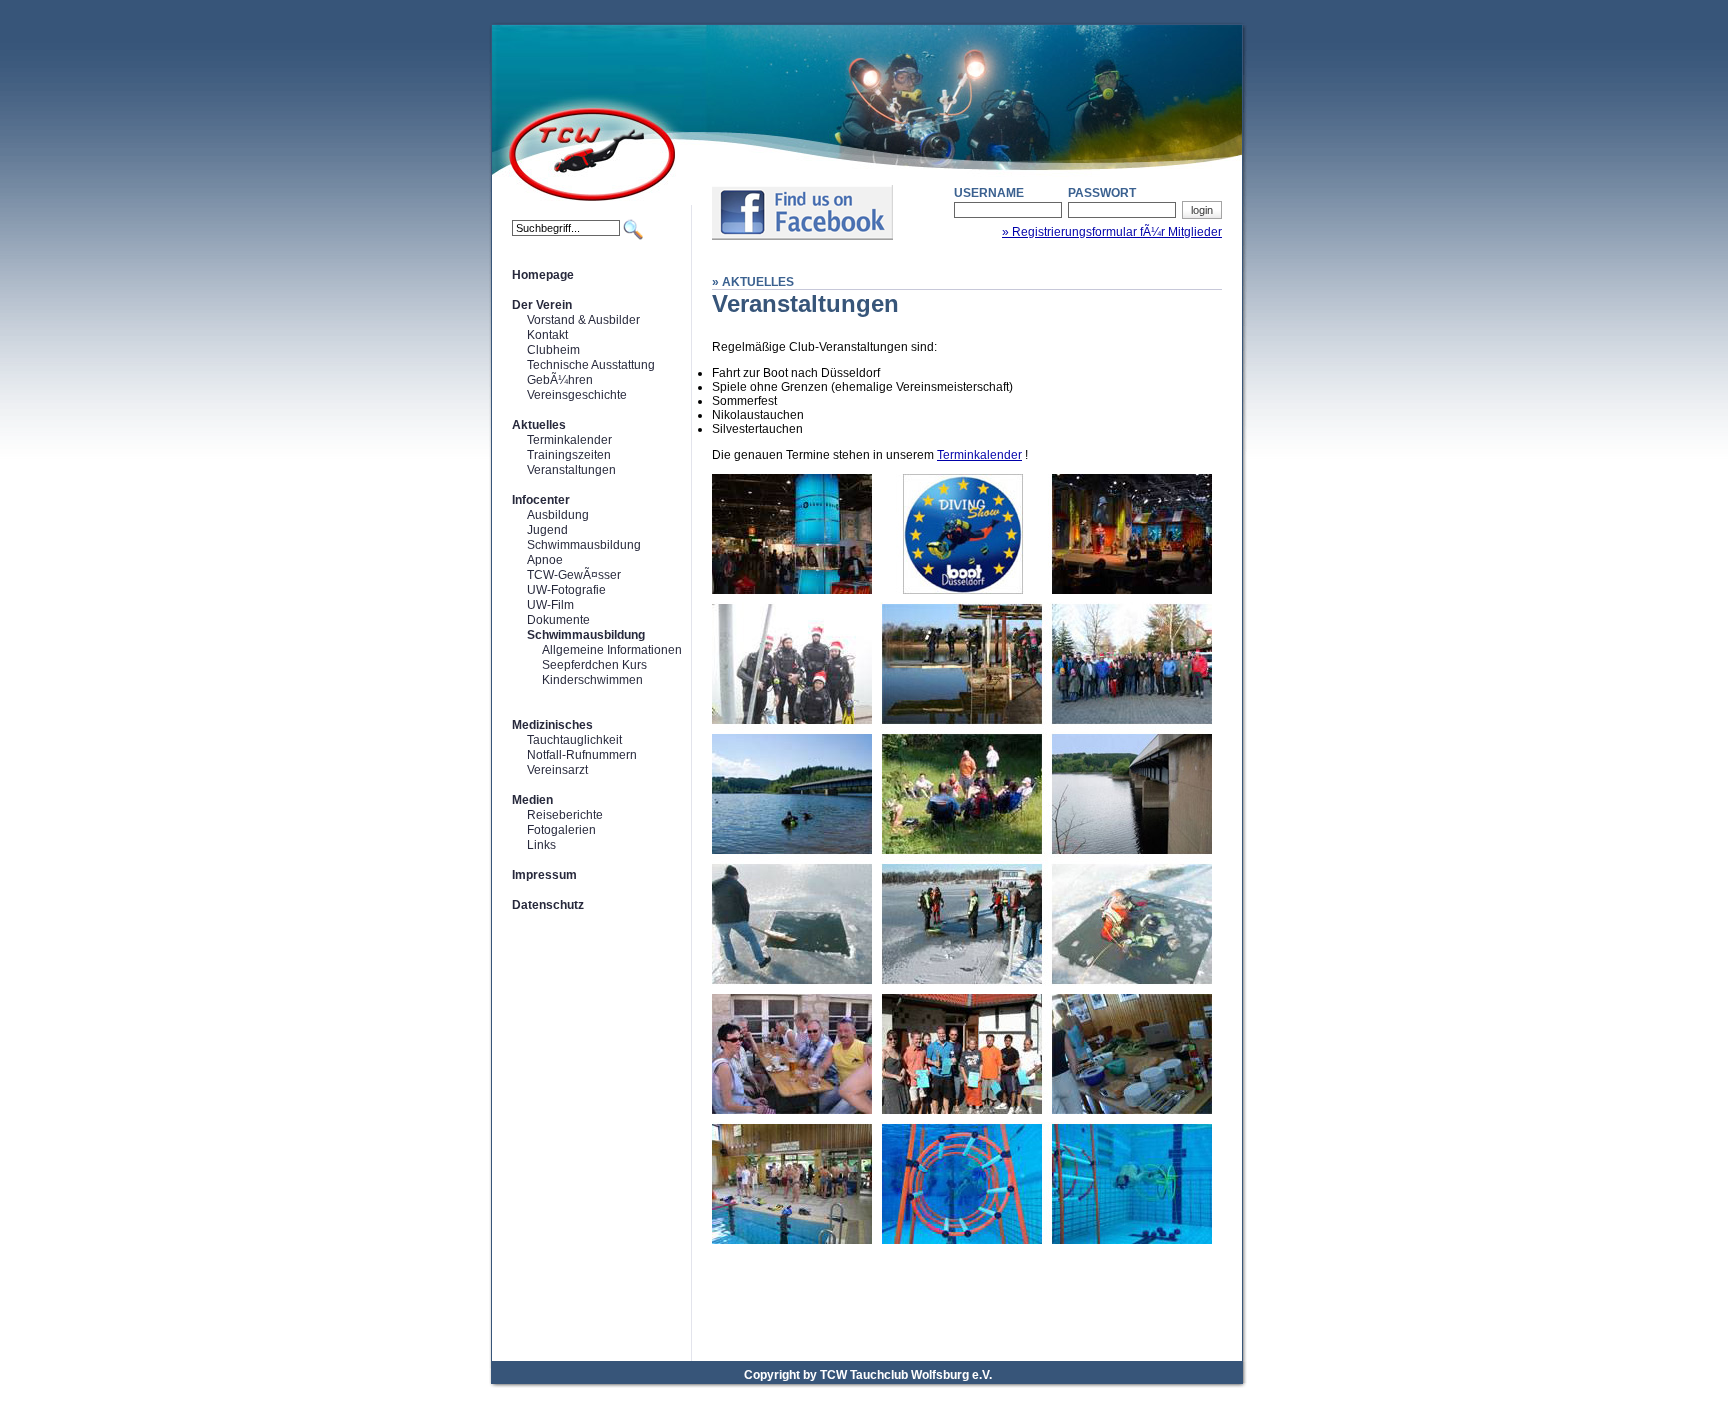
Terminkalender (569, 440)
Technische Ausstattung (591, 365)
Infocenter (541, 500)
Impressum (544, 875)
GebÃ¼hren (560, 380)
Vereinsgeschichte (577, 395)
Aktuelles (539, 425)
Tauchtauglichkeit (574, 740)
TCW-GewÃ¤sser (574, 575)
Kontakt (547, 335)
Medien (532, 800)
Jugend (547, 530)
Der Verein (542, 305)
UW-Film (550, 605)
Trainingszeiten (569, 455)
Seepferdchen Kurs (594, 665)
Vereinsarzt (557, 770)
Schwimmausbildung (584, 545)
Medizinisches (552, 725)
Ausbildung (558, 515)
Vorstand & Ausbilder (583, 320)
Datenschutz (548, 905)
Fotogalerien (561, 830)
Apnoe (545, 560)
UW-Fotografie (566, 590)
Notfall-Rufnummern (582, 755)
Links (541, 845)
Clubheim (553, 350)
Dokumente (558, 620)
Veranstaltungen (571, 470)
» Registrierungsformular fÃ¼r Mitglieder (1112, 232)
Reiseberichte (565, 815)
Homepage (543, 275)
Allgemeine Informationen (612, 650)
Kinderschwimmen (592, 680)
